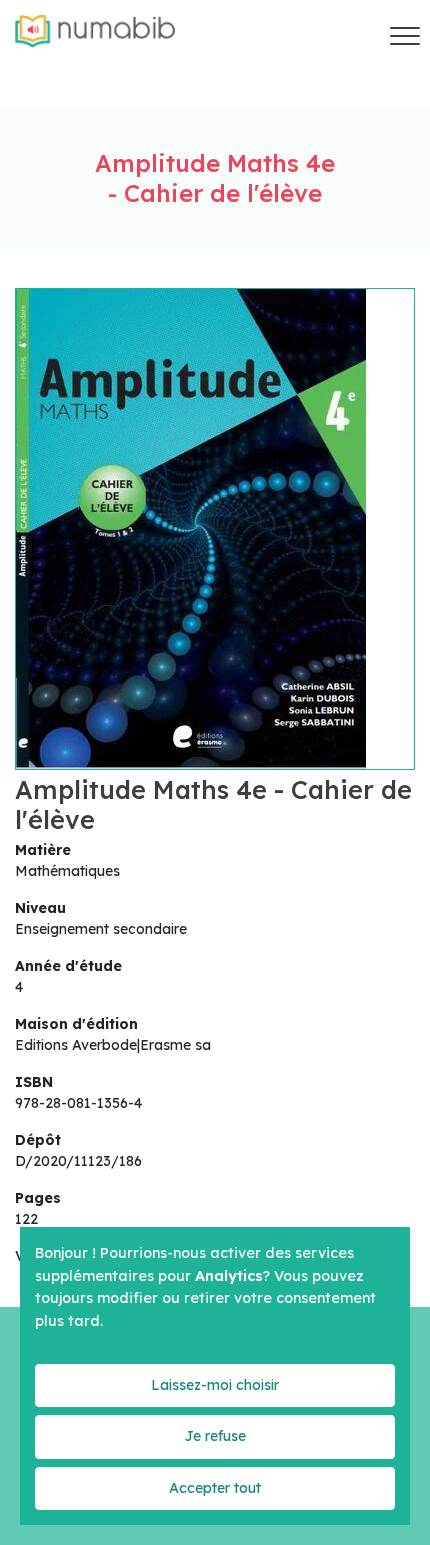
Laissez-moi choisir (215, 1385)
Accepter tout (215, 1488)
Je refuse (215, 1436)
